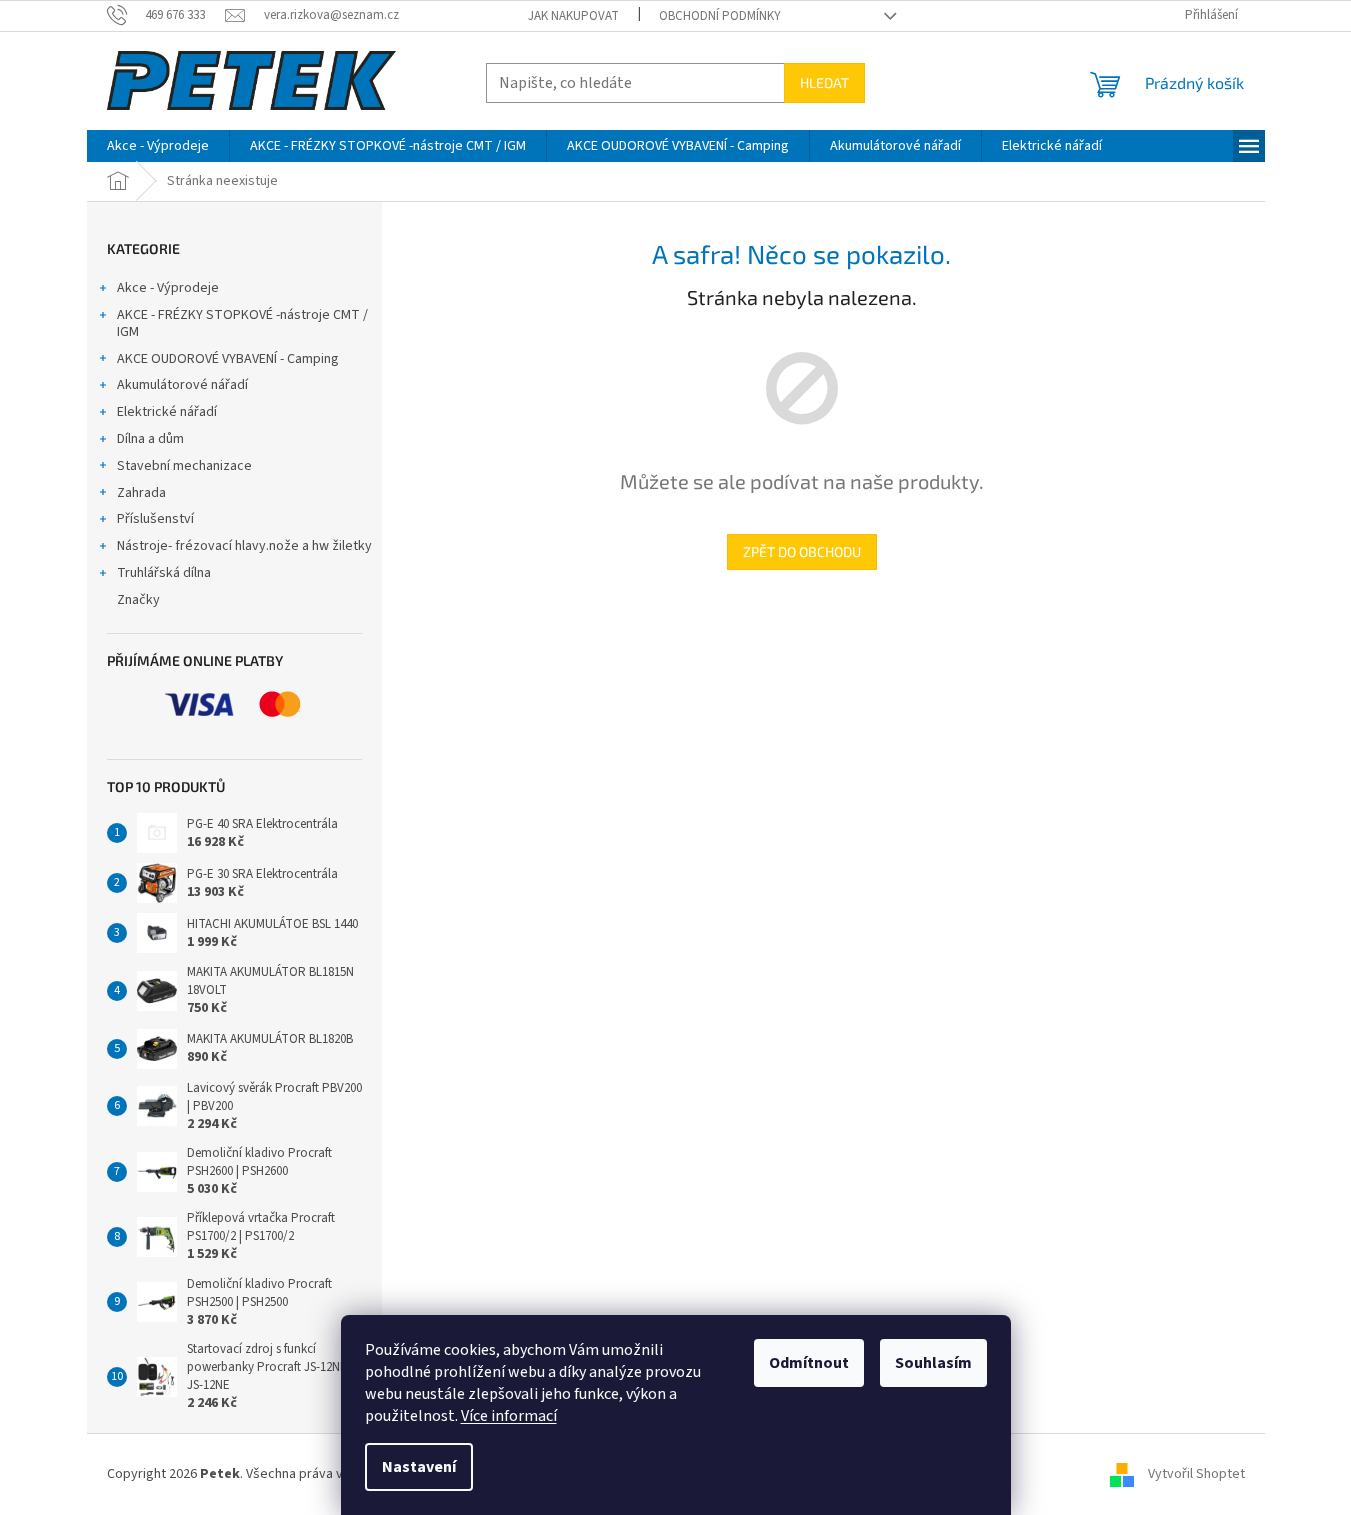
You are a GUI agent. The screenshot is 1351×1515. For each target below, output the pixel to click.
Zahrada (141, 493)
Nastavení (419, 1467)
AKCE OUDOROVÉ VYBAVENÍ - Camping (228, 359)
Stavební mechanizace (184, 466)
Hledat (824, 82)
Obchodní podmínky (720, 16)
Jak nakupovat (573, 16)
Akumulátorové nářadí (182, 385)
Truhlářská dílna (164, 573)
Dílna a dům (150, 439)
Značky (138, 600)
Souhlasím (933, 1363)
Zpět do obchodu (802, 551)
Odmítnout (809, 1363)
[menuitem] (158, 146)
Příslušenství (155, 519)
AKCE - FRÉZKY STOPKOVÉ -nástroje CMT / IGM (242, 323)
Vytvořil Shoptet (1196, 1474)
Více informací (509, 1416)
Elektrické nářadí (167, 412)
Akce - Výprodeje (168, 288)
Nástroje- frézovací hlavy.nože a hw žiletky (244, 546)
